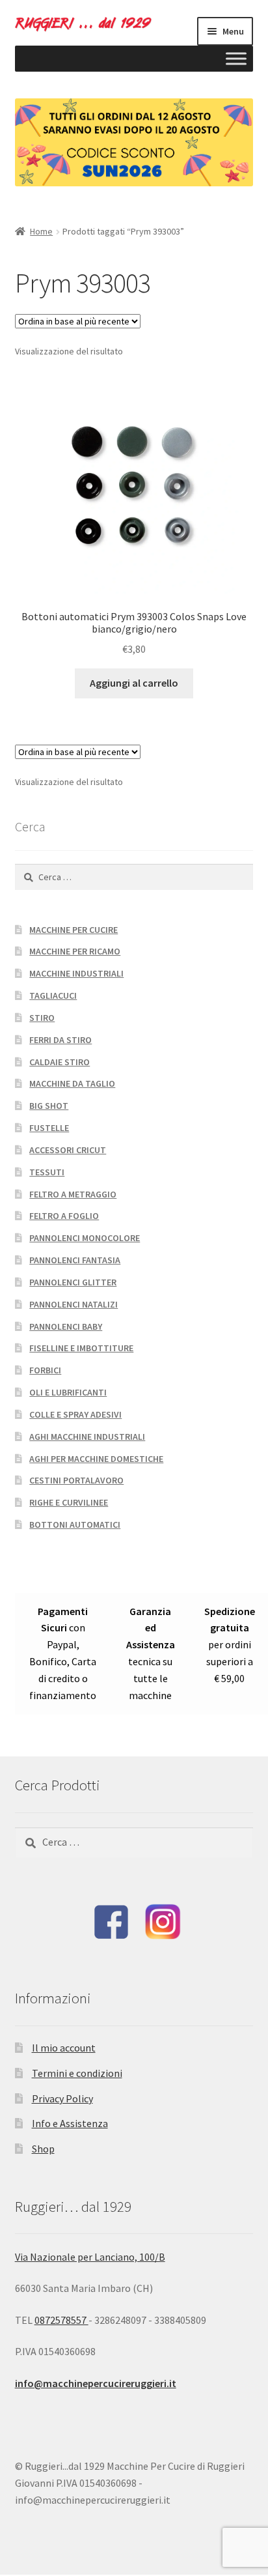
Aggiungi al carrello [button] (134, 683)
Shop (43, 2149)
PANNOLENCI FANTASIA (75, 1260)
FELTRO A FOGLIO (64, 1216)
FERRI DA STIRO (60, 1040)
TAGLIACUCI (53, 995)
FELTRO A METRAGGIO (73, 1194)
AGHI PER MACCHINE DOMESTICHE (96, 1459)
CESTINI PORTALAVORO (76, 1480)
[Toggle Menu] (236, 58)
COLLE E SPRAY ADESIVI (75, 1414)
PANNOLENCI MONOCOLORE (85, 1238)
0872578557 (61, 2320)
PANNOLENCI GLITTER (73, 1282)
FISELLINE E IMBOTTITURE (81, 1348)
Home (41, 231)
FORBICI (45, 1370)
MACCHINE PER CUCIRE (74, 930)
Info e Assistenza (70, 2123)
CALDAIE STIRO (60, 1062)
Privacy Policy (62, 2098)
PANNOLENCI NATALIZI (74, 1304)
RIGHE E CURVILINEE (69, 1502)
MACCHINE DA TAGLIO (72, 1083)
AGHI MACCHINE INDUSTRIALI (87, 1437)
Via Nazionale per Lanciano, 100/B (90, 2257)
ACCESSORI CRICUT (68, 1150)
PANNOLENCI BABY (66, 1326)
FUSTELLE (49, 1128)
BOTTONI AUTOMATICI (75, 1524)
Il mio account (64, 2048)
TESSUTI (47, 1172)
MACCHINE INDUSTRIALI (76, 973)
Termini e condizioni (77, 2073)
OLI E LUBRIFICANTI (68, 1392)
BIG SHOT (49, 1106)
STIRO (42, 1018)
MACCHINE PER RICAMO (75, 951)
